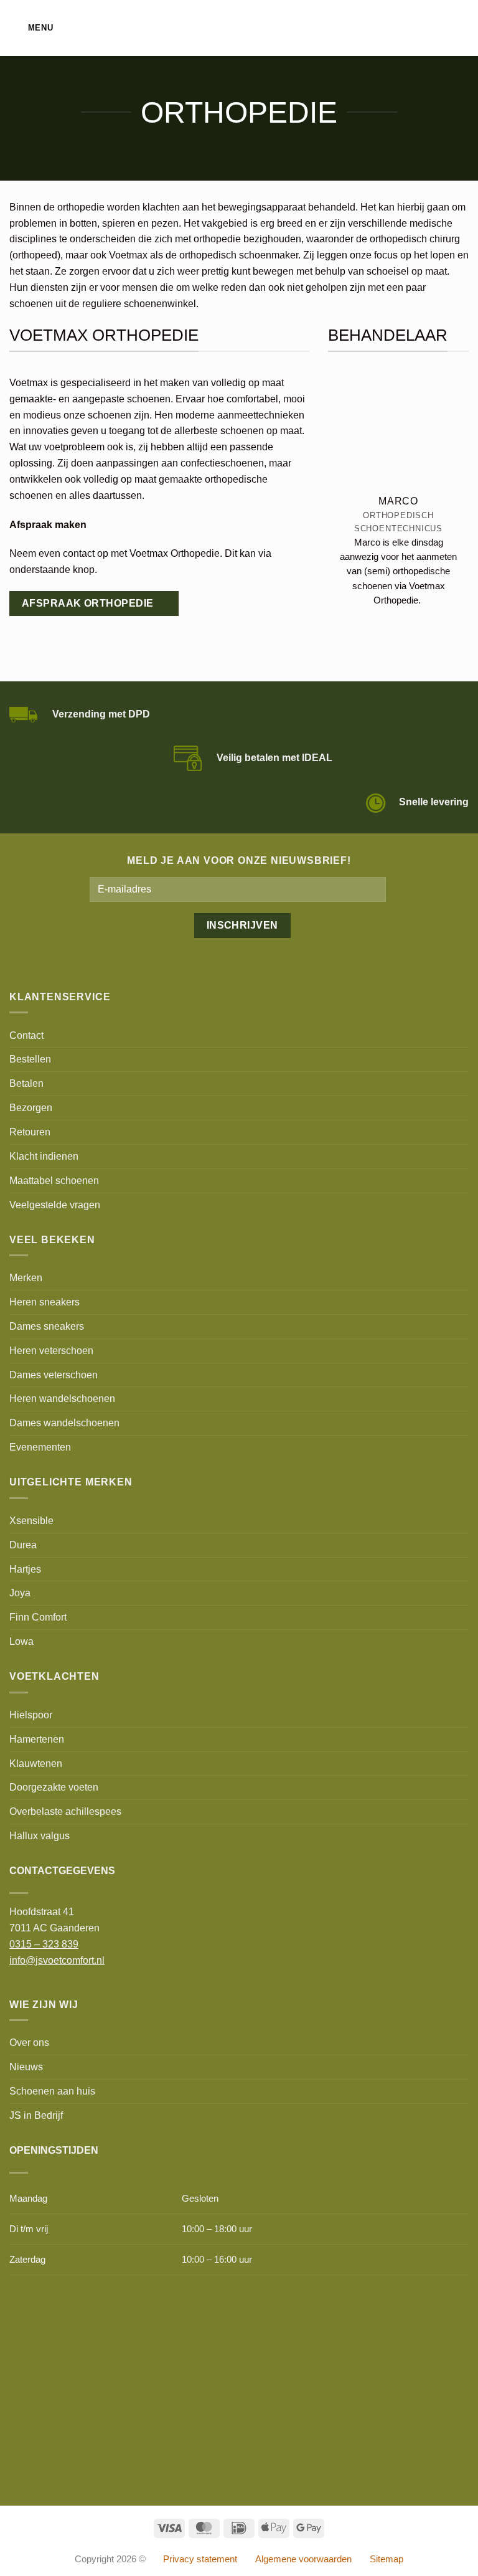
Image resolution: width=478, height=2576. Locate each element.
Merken (26, 1277)
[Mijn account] (441, 28)
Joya (20, 1593)
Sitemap (387, 2559)
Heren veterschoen (51, 1350)
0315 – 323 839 (44, 1944)
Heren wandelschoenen (62, 1398)
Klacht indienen (44, 1156)
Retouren (30, 1132)
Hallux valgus (40, 1835)
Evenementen (40, 1447)
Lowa (21, 1641)
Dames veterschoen (54, 1375)
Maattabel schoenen (54, 1180)
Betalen (26, 1083)
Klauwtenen (36, 1763)
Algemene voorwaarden (303, 2559)
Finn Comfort (38, 1617)
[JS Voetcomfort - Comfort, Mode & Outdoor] (239, 28)
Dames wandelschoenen (64, 1423)
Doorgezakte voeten (54, 1787)
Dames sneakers (47, 1326)
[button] (31, 28)
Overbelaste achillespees (65, 1811)
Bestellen (30, 1059)
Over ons (29, 2042)
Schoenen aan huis (52, 2091)
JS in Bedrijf (36, 2115)
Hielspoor (31, 1715)
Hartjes (25, 1569)
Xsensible (31, 1520)
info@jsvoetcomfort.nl (57, 1960)
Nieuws (26, 2067)
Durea (23, 1545)
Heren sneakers (45, 1302)
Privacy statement (200, 2559)
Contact (26, 1035)
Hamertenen (37, 1739)
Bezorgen (31, 1107)
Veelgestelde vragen (55, 1205)
